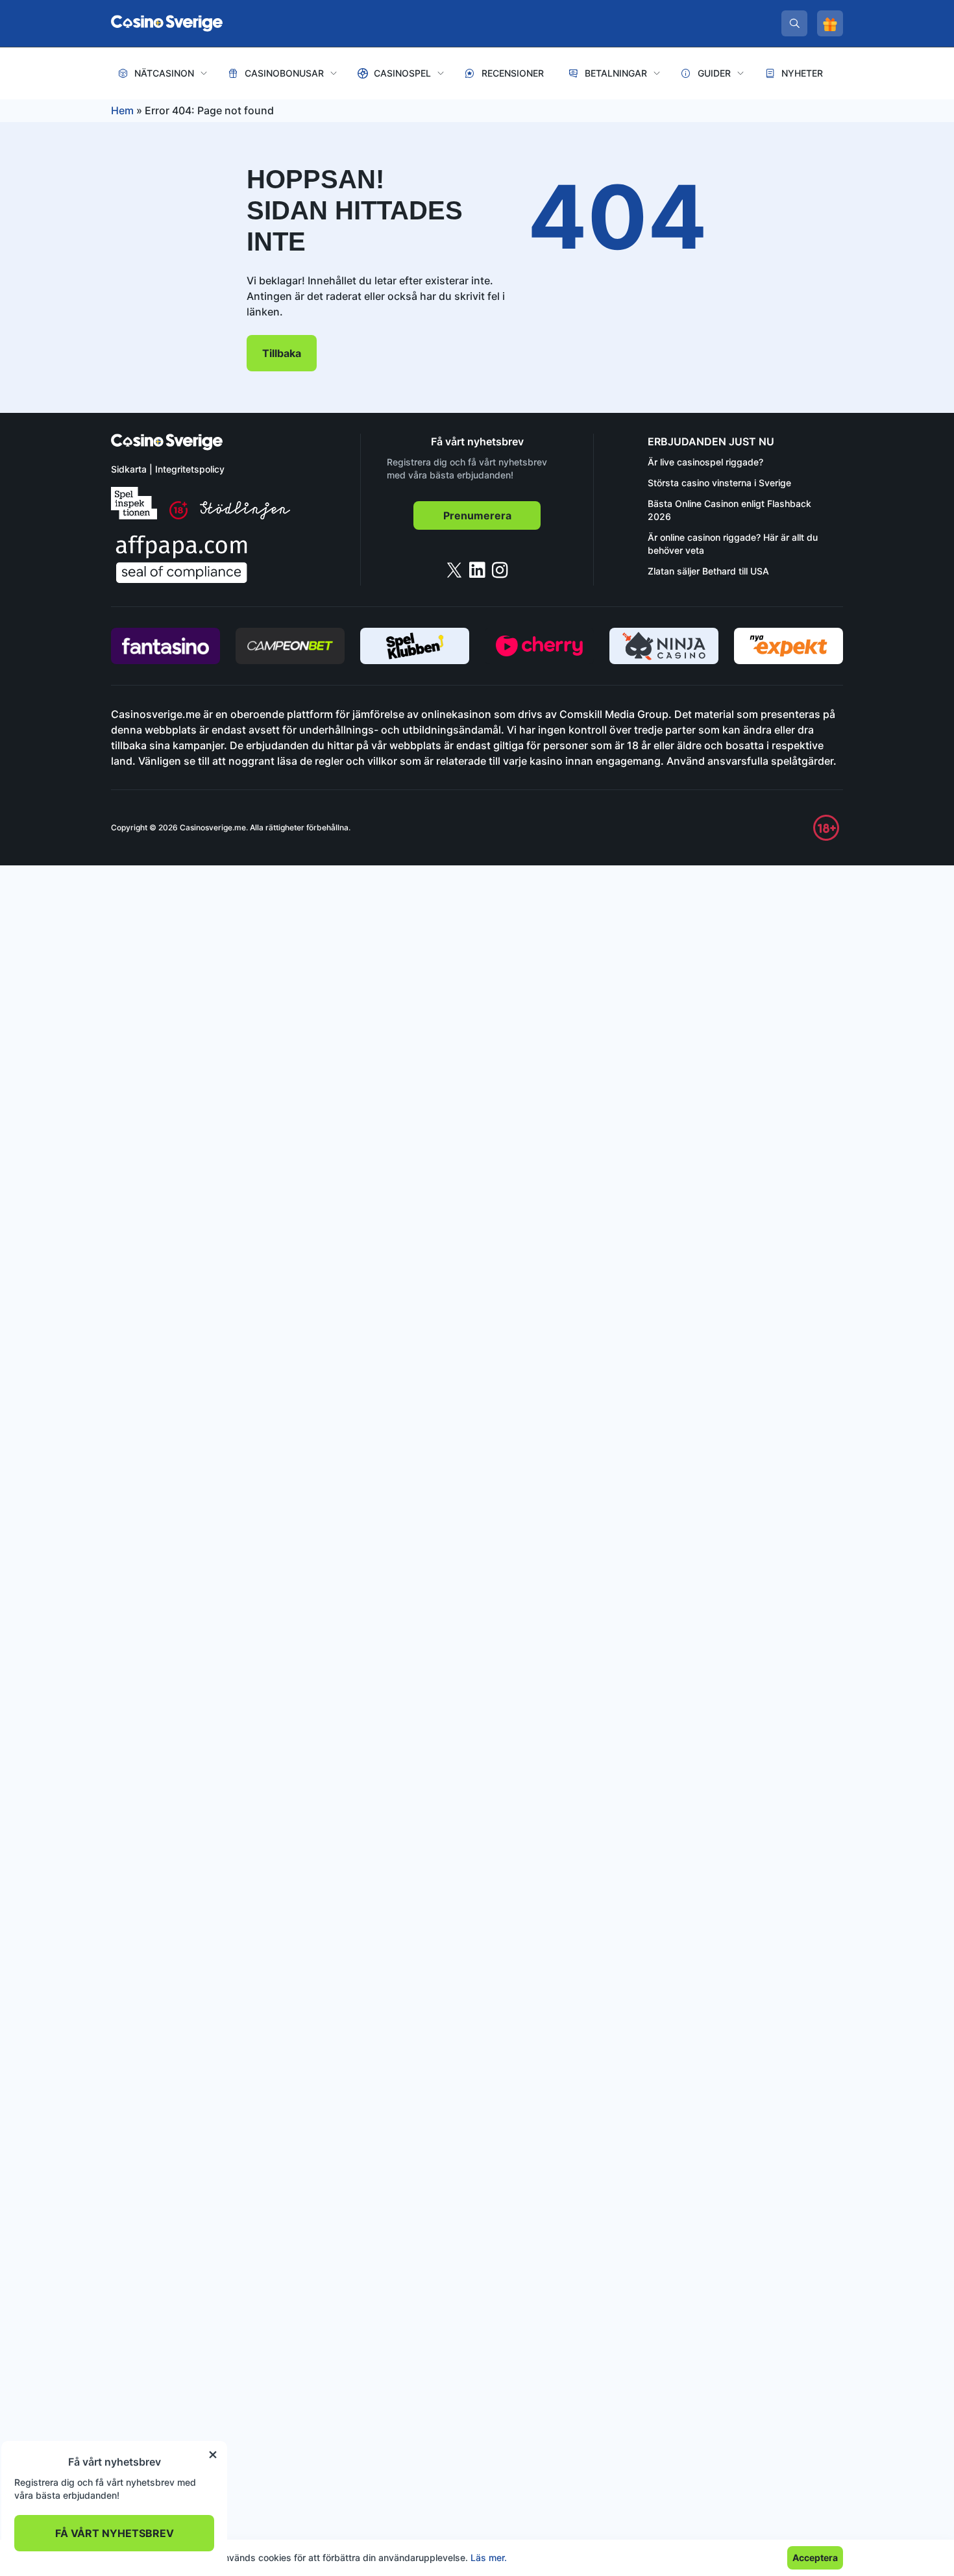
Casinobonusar (284, 73)
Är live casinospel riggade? (705, 462)
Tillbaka (282, 353)
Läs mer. (489, 2557)
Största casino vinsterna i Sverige (719, 483)
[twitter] (454, 570)
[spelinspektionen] (134, 503)
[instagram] (500, 570)
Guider (714, 73)
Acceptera (815, 2557)
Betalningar (616, 73)
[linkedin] (477, 570)
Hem (122, 110)
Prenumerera (477, 515)
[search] (794, 23)
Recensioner (513, 73)
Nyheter (802, 73)
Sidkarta (129, 469)
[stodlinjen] (245, 516)
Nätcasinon (164, 73)
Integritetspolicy (190, 469)
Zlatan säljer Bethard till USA (708, 571)
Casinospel (402, 73)
